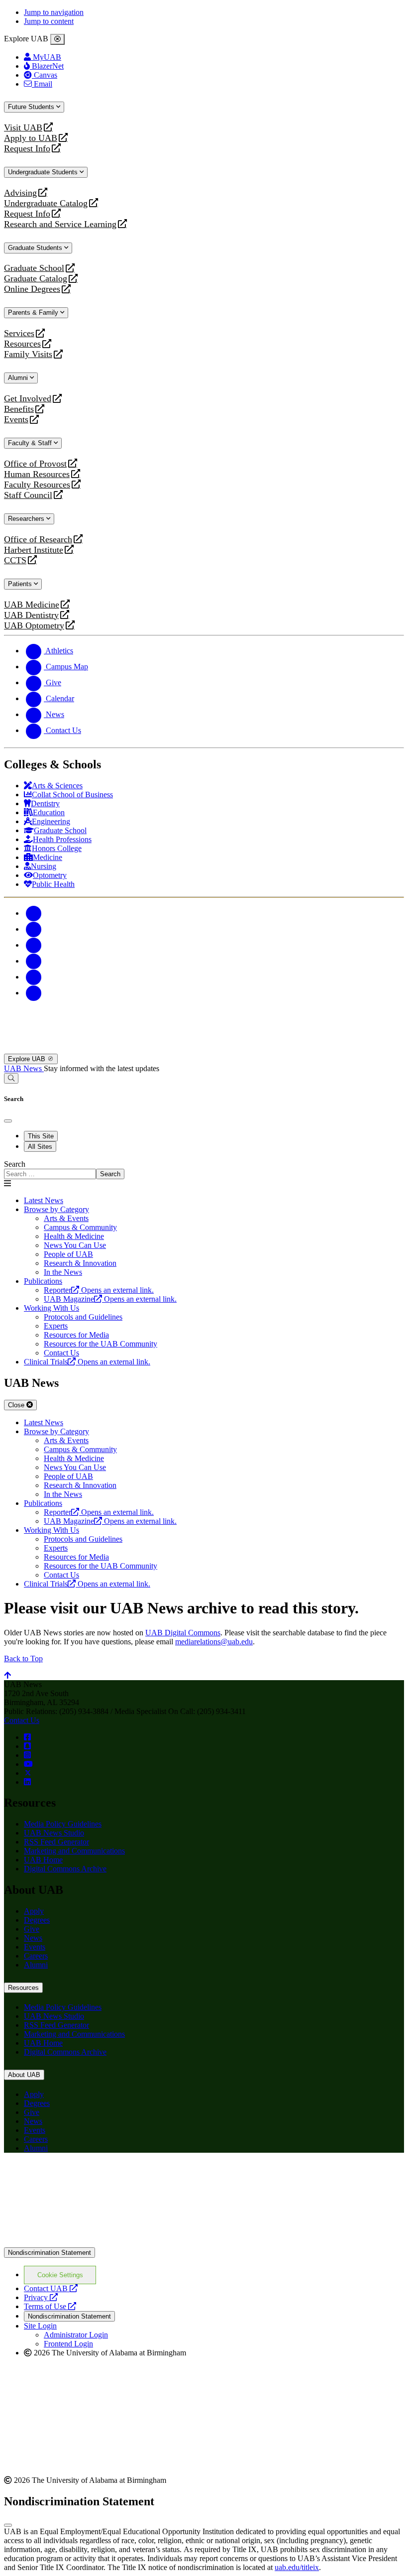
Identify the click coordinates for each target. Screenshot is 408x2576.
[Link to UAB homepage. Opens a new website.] (91, 2176)
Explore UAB (28, 1059)
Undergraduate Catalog (46, 203)
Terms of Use (50, 2306)
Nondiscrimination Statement (50, 2253)
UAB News (24, 1068)
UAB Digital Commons (183, 1633)
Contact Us (22, 1720)
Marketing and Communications (74, 1851)
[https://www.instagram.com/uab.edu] (27, 1755)
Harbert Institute (34, 550)
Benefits (19, 409)
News (33, 1938)
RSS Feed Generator (56, 1842)
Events (17, 420)
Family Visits (28, 354)
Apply (34, 1911)
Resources (22, 344)
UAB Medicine (32, 605)
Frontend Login (68, 2344)
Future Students (32, 107)
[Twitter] (34, 929)
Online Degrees (32, 289)
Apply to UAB (31, 138)
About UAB (24, 2075)
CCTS (17, 560)
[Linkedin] (34, 993)
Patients (21, 584)
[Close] (57, 39)
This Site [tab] (41, 1136)
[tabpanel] (204, 1169)
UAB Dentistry (31, 615)
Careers (36, 1956)
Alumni (19, 378)
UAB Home (43, 1860)
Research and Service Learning (60, 224)
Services (19, 333)
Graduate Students (36, 248)
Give (32, 1929)
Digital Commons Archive (65, 1869)
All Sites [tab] (40, 1147)
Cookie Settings (60, 2275)
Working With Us (51, 1308)
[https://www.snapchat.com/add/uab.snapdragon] (27, 1746)
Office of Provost (35, 464)
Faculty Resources (37, 485)
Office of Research (38, 540)
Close (17, 1405)
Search (15, 1164)
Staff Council (28, 495)
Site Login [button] (40, 2326)
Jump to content (49, 21)
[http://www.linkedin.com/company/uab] (27, 1782)
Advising (20, 193)
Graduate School (34, 268)
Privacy (41, 2297)
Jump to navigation (54, 12)
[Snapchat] (34, 977)
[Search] (11, 1078)
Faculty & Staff (31, 443)
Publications (43, 1281)
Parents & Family (34, 312)
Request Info (27, 149)
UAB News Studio (54, 1833)
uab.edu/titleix (297, 2567)
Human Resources (37, 474)
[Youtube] (34, 961)
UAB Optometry (34, 626)
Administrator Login (76, 2335)
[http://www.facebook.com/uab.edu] (27, 1737)
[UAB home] (204, 1049)
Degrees (37, 1920)
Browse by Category (56, 1209)
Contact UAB (51, 2288)
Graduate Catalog (36, 279)
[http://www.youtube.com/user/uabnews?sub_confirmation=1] (28, 1764)
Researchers (27, 519)
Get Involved (28, 399)
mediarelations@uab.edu (214, 1642)
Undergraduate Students (44, 172)
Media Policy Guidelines (63, 1824)
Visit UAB (23, 128)
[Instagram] (34, 945)
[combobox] (50, 1174)
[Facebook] (34, 913)
